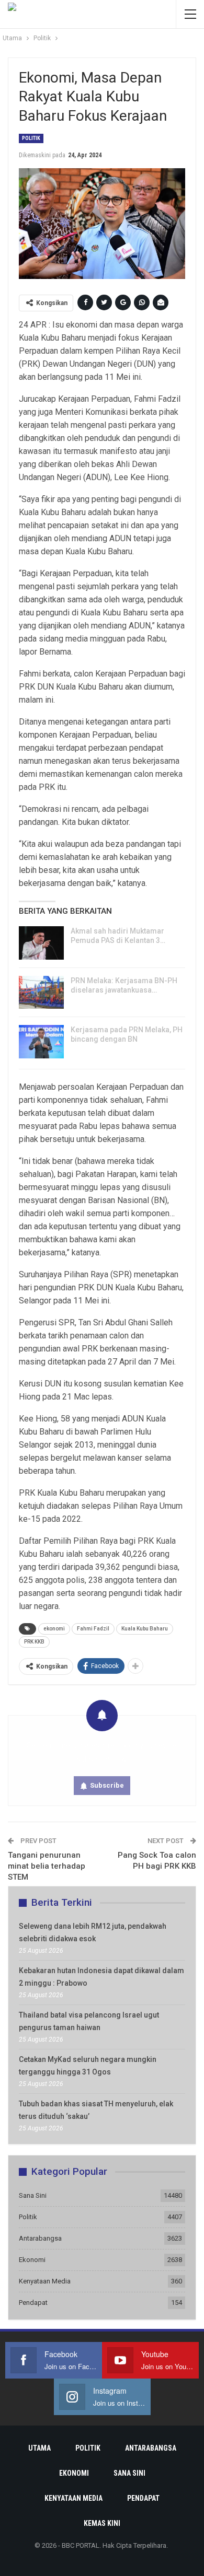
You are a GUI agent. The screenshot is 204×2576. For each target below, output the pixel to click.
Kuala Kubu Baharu (145, 1629)
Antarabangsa (40, 2238)
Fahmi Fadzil (93, 1629)
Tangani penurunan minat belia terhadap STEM (47, 1866)
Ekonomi (32, 2260)
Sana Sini (33, 2195)
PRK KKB (34, 1642)
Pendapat (33, 2303)
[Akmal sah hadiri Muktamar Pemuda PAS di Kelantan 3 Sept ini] (41, 943)
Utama (39, 2448)
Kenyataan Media (45, 2281)
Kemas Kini (102, 2523)
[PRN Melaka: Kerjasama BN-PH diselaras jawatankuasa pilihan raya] (41, 993)
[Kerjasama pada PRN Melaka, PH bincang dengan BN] (41, 1042)
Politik (31, 138)
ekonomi (54, 1629)
